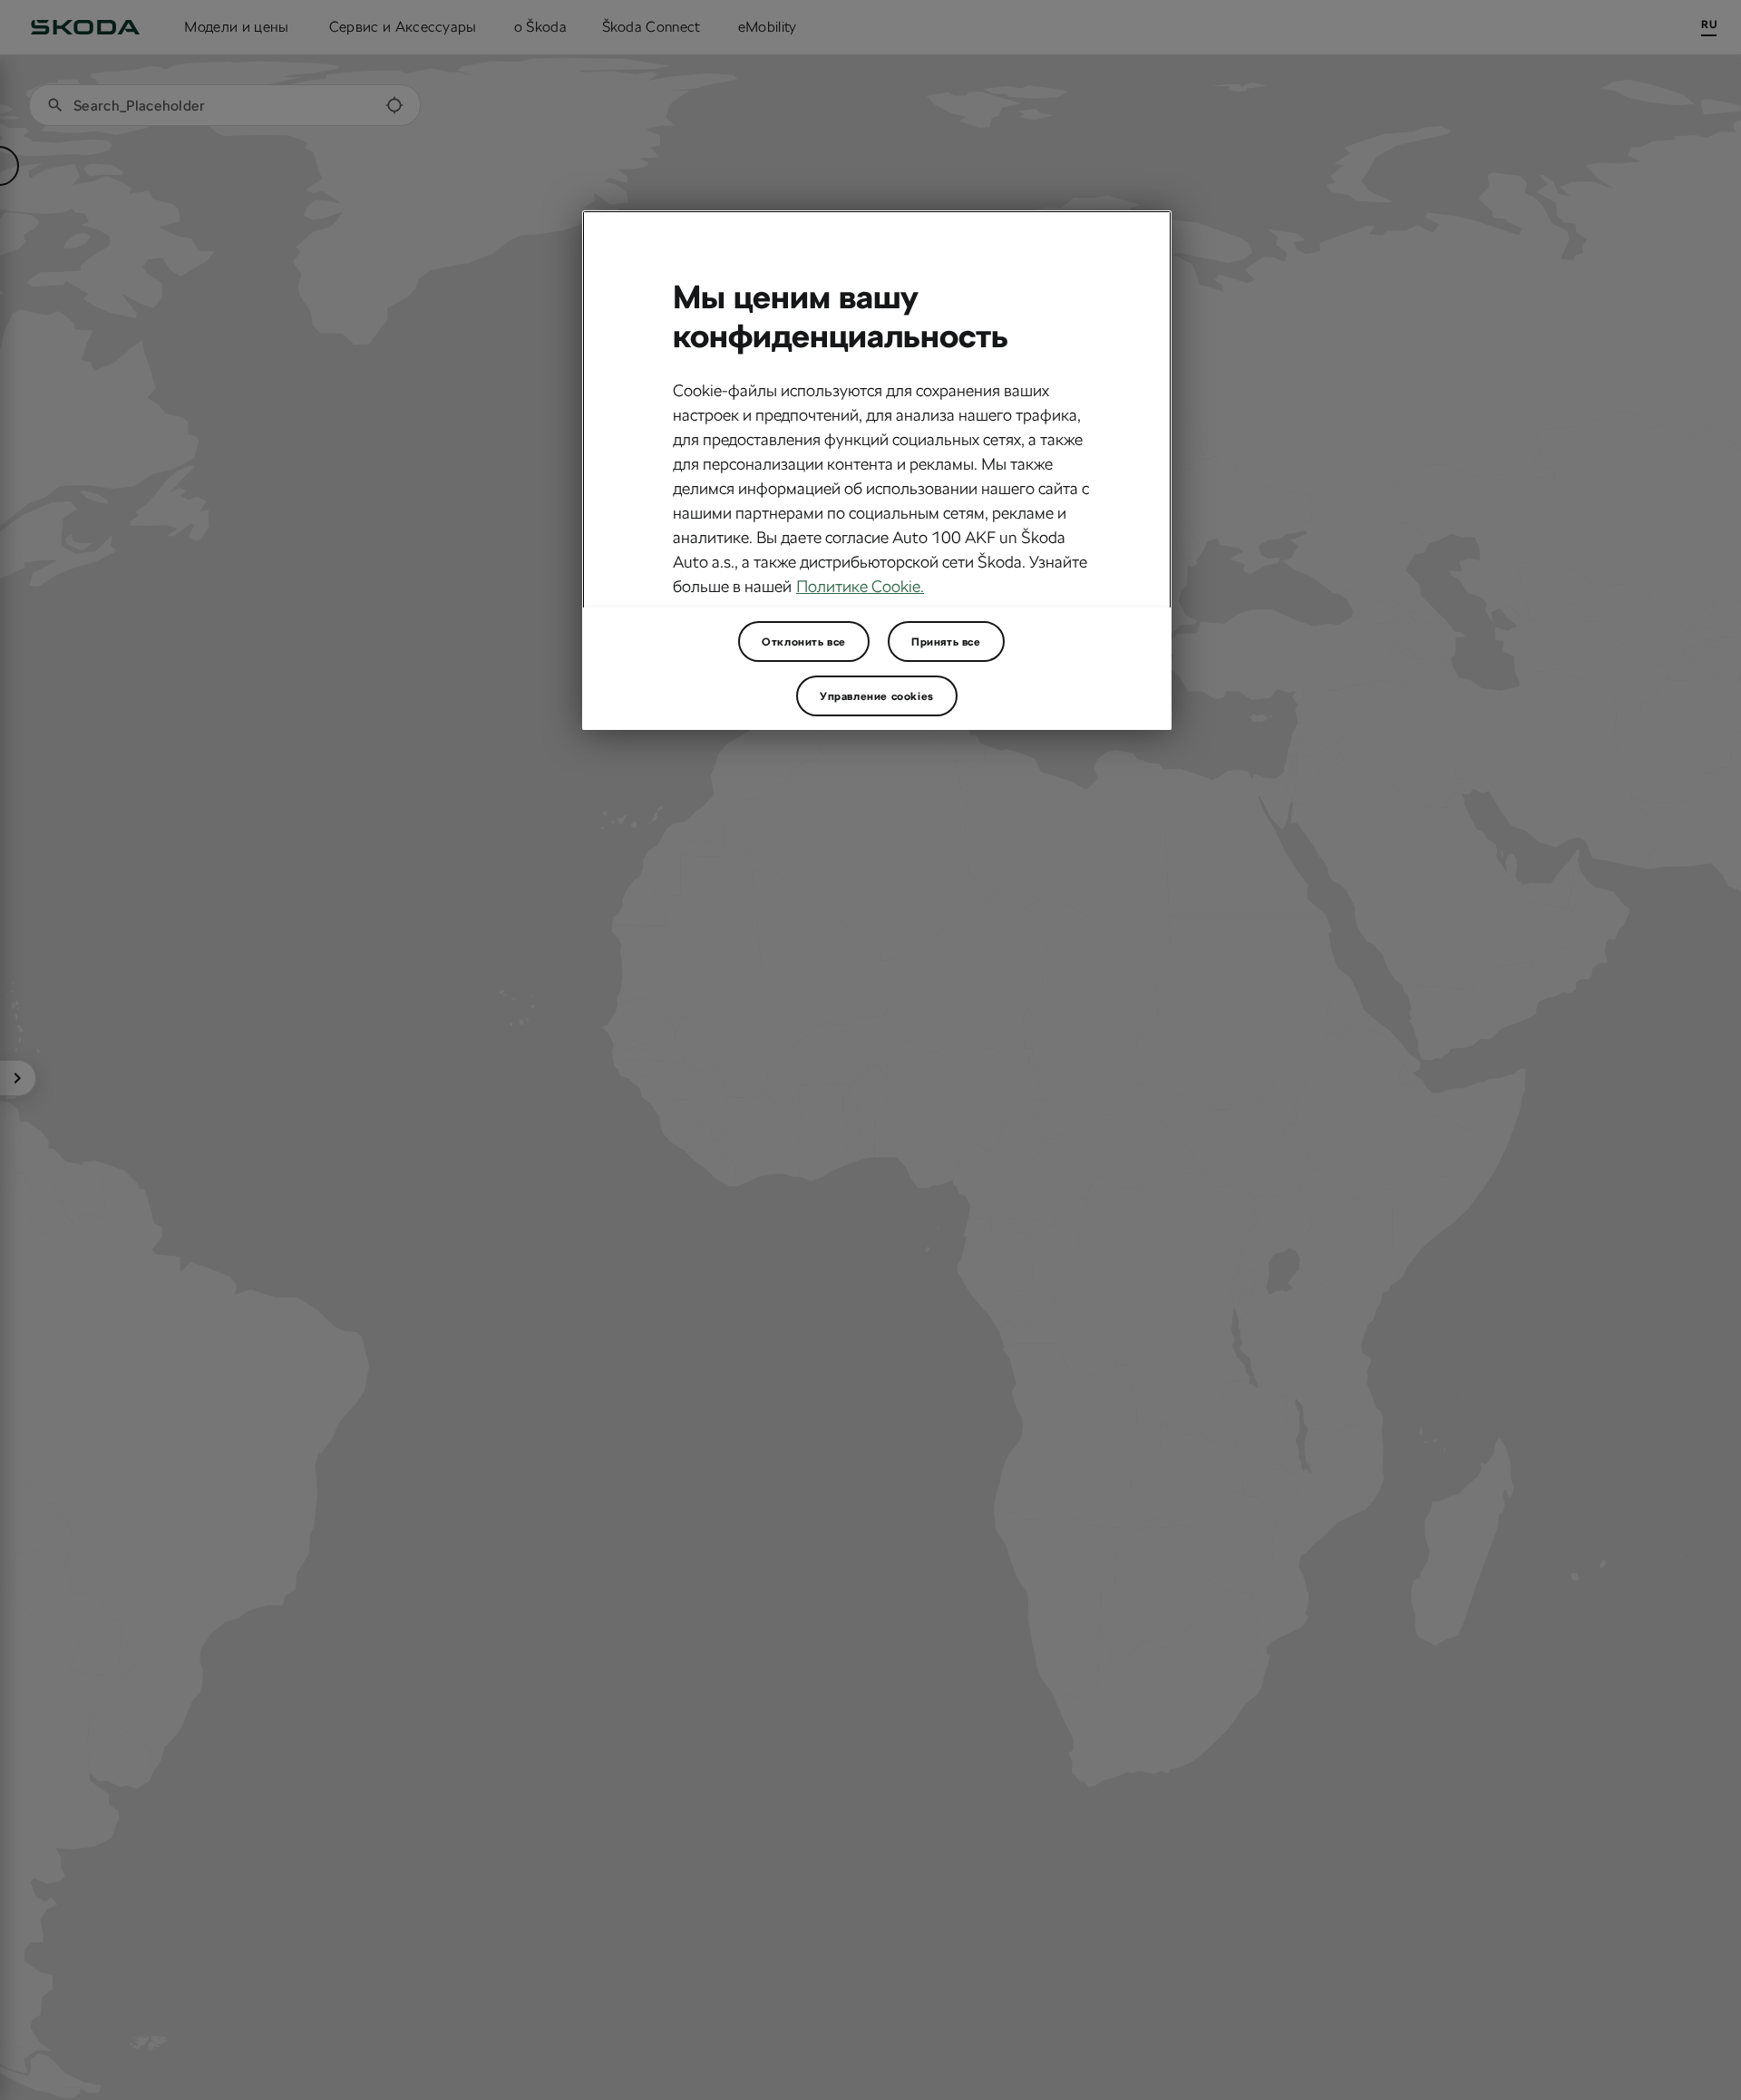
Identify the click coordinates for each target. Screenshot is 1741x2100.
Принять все (946, 641)
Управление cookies (877, 695)
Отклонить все (804, 641)
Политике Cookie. (860, 586)
